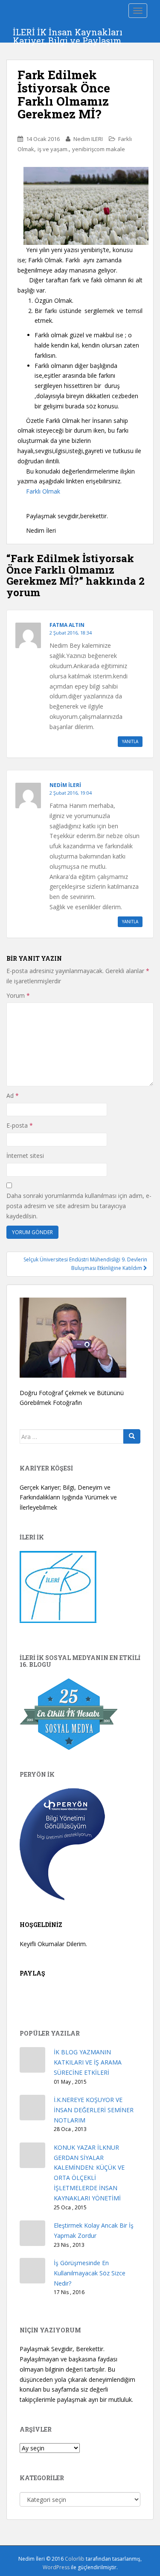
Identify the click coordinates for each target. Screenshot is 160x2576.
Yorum (18, 995)
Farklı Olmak (43, 491)
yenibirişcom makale (99, 149)
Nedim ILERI (88, 139)
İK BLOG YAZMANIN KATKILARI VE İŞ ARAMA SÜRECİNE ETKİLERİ (88, 2062)
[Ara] (132, 1436)
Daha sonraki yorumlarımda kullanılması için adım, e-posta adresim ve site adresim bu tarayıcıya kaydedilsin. (79, 1206)
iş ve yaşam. (53, 149)
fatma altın (67, 625)
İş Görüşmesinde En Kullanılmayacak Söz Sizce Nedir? (90, 2273)
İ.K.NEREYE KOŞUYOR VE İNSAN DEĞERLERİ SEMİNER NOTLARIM (94, 2110)
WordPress (56, 2567)
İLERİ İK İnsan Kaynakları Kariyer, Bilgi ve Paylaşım (68, 34)
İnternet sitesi (25, 1156)
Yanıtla (130, 741)
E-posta (20, 1125)
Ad (13, 1096)
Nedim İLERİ (65, 785)
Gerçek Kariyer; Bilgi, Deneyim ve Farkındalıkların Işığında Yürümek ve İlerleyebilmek (68, 1498)
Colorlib (75, 2559)
